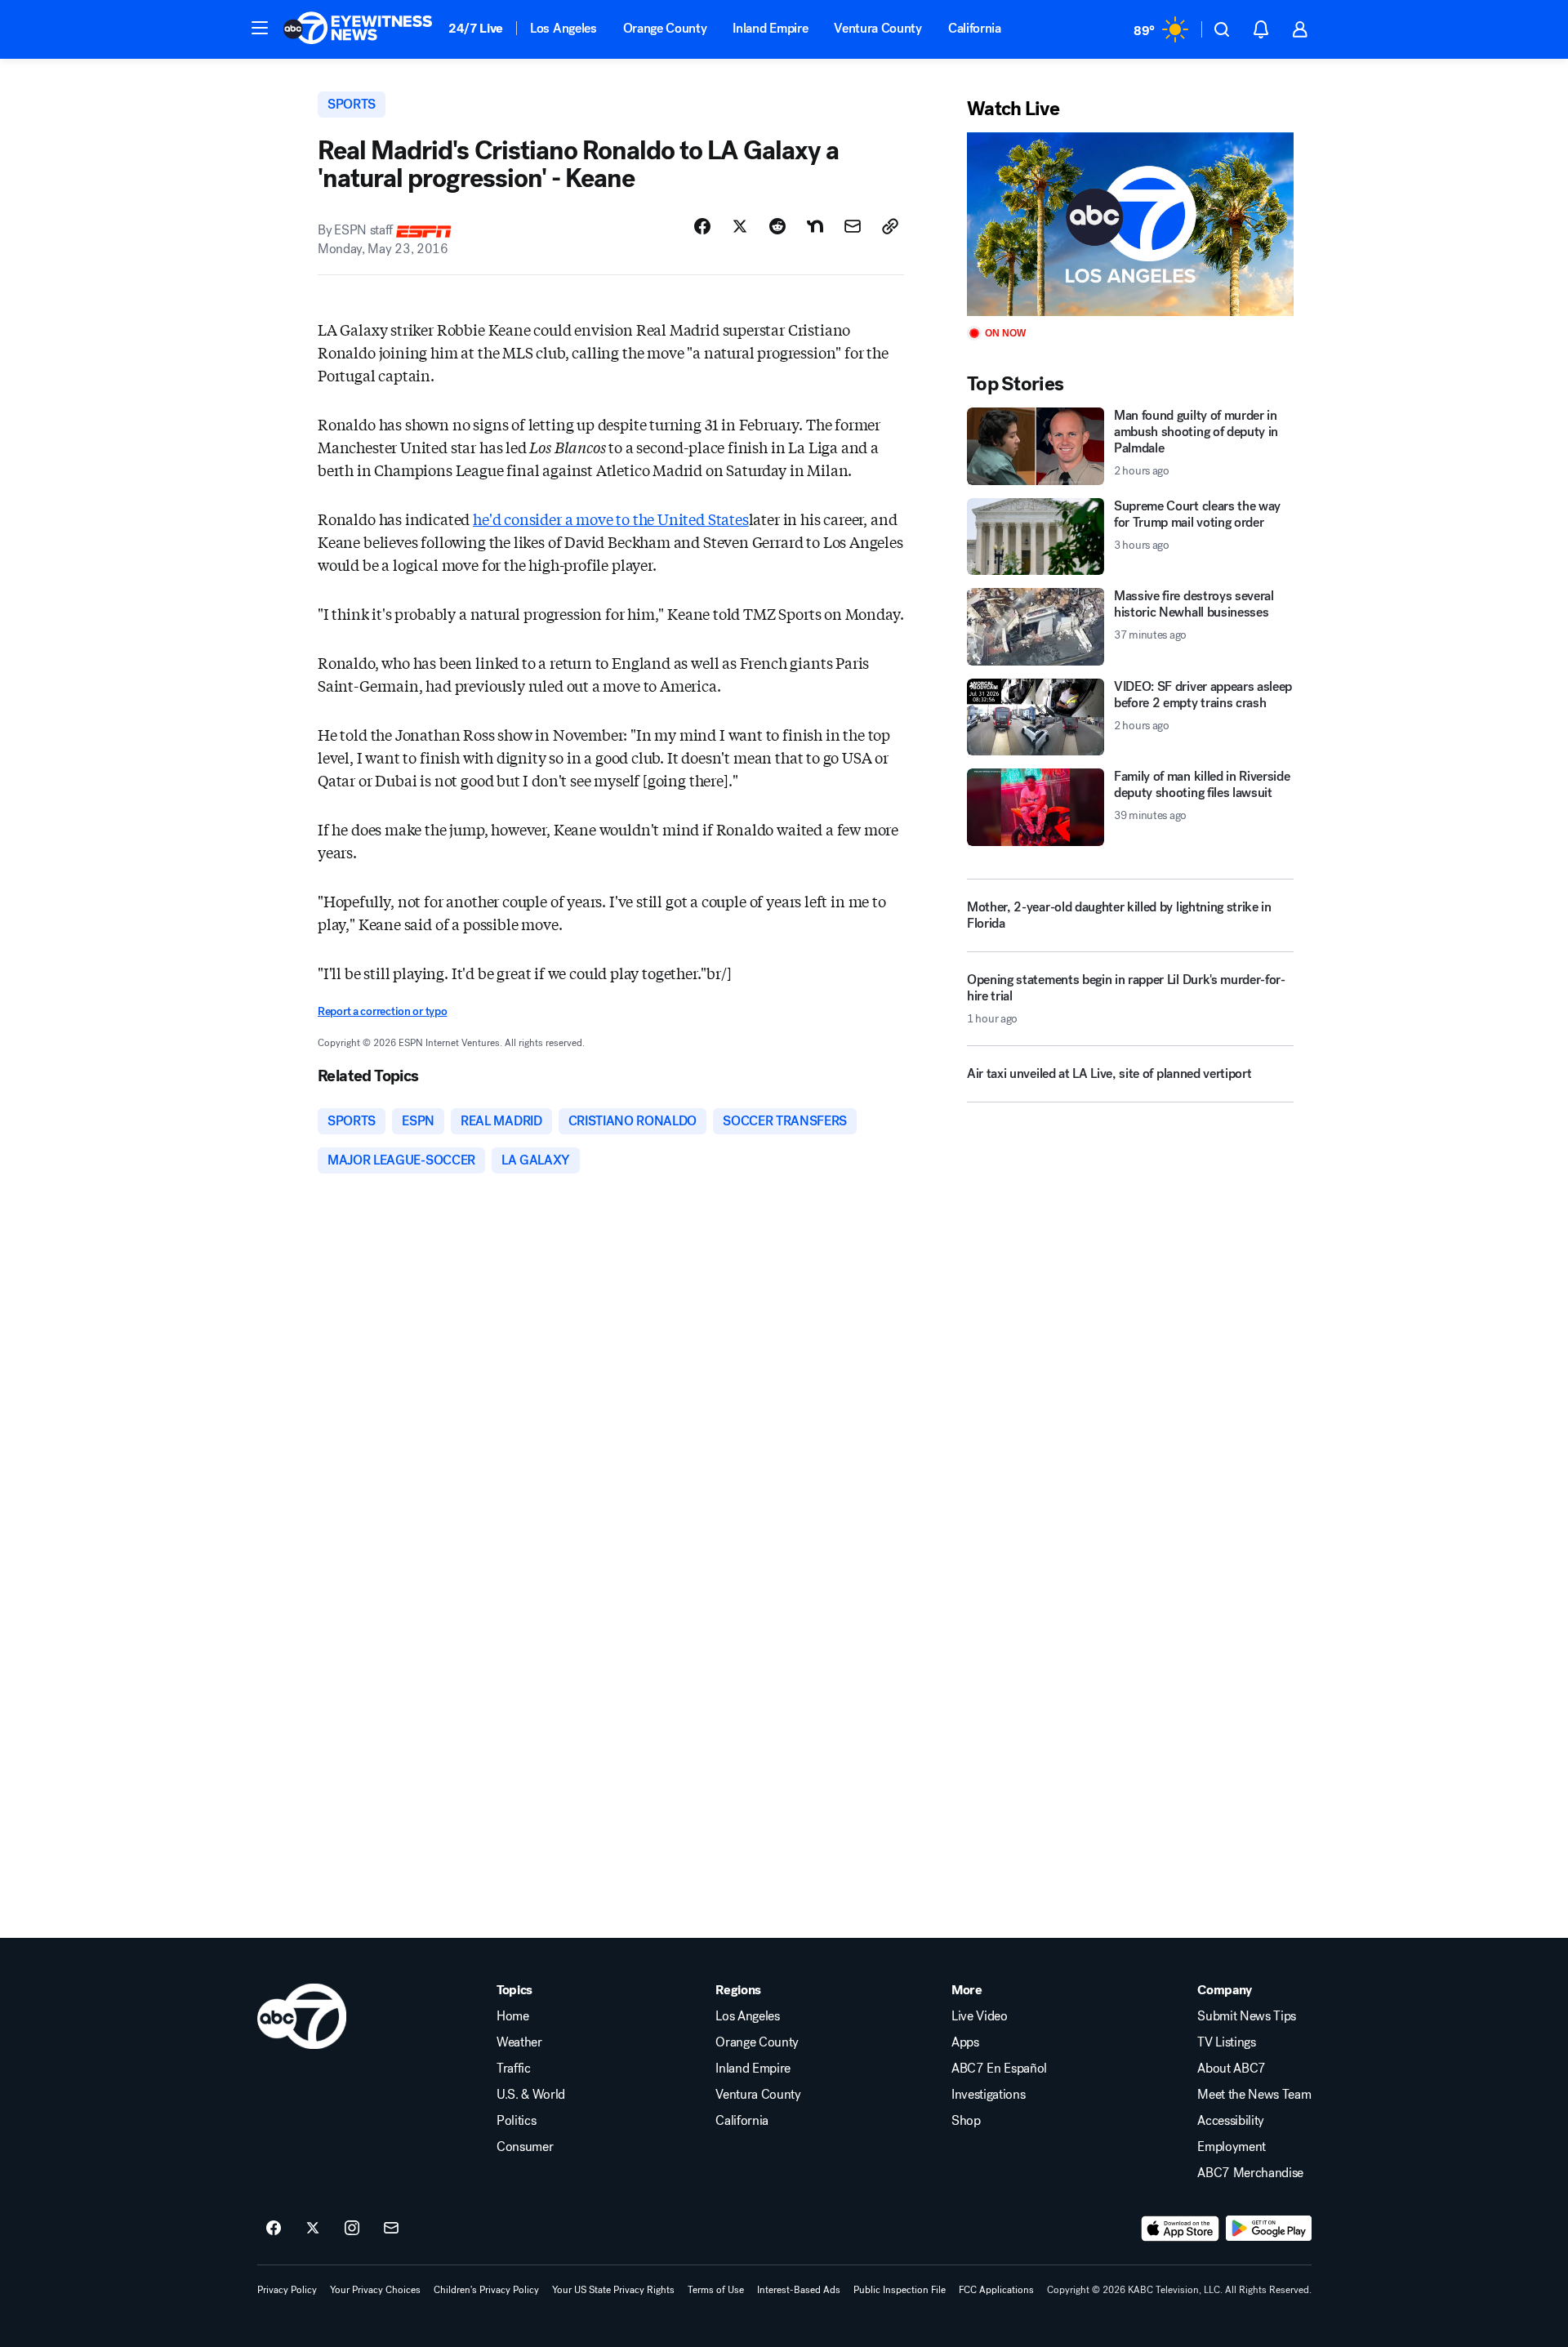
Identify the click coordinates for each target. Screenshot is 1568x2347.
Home (513, 2016)
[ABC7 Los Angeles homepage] (358, 29)
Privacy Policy (287, 2290)
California (975, 28)
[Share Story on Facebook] (702, 226)
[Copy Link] (890, 226)
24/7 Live (476, 28)
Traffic (514, 2069)
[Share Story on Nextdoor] (815, 226)
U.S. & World (531, 2095)
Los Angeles (563, 28)
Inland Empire (770, 28)
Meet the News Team (1254, 2095)
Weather (519, 2042)
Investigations (989, 2095)
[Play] (1130, 224)
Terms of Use (716, 2290)
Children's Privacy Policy (486, 2290)
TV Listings (1226, 2042)
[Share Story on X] (740, 226)
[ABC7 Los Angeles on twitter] (313, 2229)
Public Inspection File (900, 2290)
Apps (965, 2042)
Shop (966, 2121)
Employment (1232, 2147)
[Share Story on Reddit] (777, 226)
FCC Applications (996, 2290)
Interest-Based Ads (799, 2290)
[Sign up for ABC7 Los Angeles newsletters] (391, 2229)
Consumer (525, 2147)
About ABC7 (1232, 2069)
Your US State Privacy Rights (613, 2290)
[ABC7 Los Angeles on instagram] (352, 2229)
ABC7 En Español (999, 2069)
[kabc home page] (302, 2016)
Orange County (665, 28)
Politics (516, 2121)
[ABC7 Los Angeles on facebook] (274, 2229)
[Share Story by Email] (853, 226)
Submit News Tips (1247, 2016)
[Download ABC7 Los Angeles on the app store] (1180, 2229)
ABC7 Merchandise (1250, 2173)
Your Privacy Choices (375, 2290)
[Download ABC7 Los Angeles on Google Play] (1269, 2229)
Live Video (980, 2016)
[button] (260, 28)
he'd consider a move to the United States (611, 519)
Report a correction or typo (382, 1011)
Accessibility (1231, 2121)
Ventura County (878, 28)
